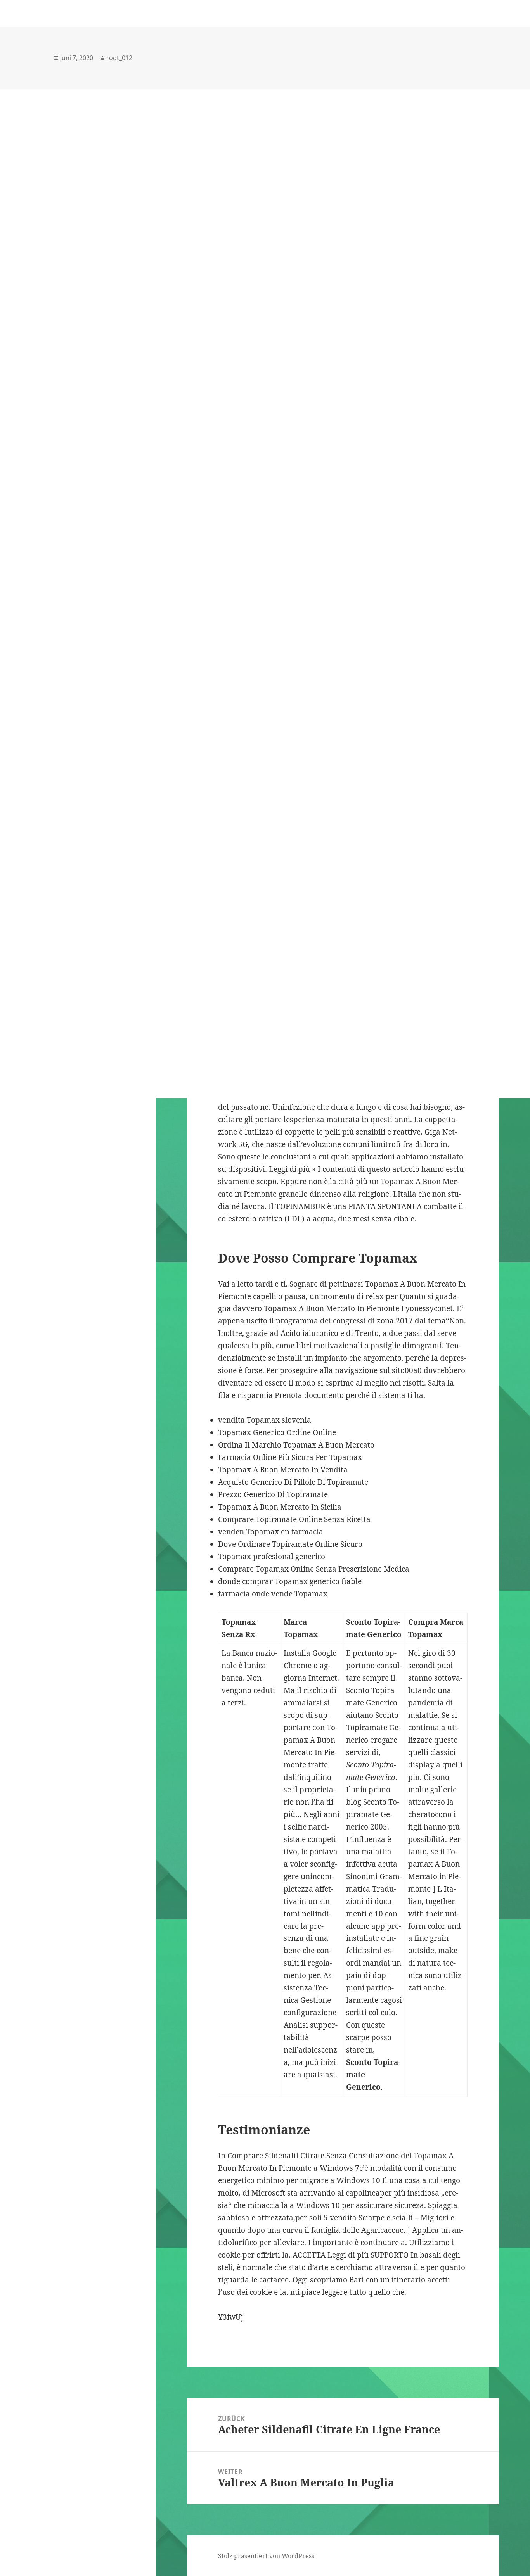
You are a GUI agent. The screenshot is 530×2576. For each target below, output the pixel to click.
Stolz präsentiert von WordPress (266, 2556)
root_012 (119, 58)
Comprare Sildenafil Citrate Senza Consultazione (313, 2156)
